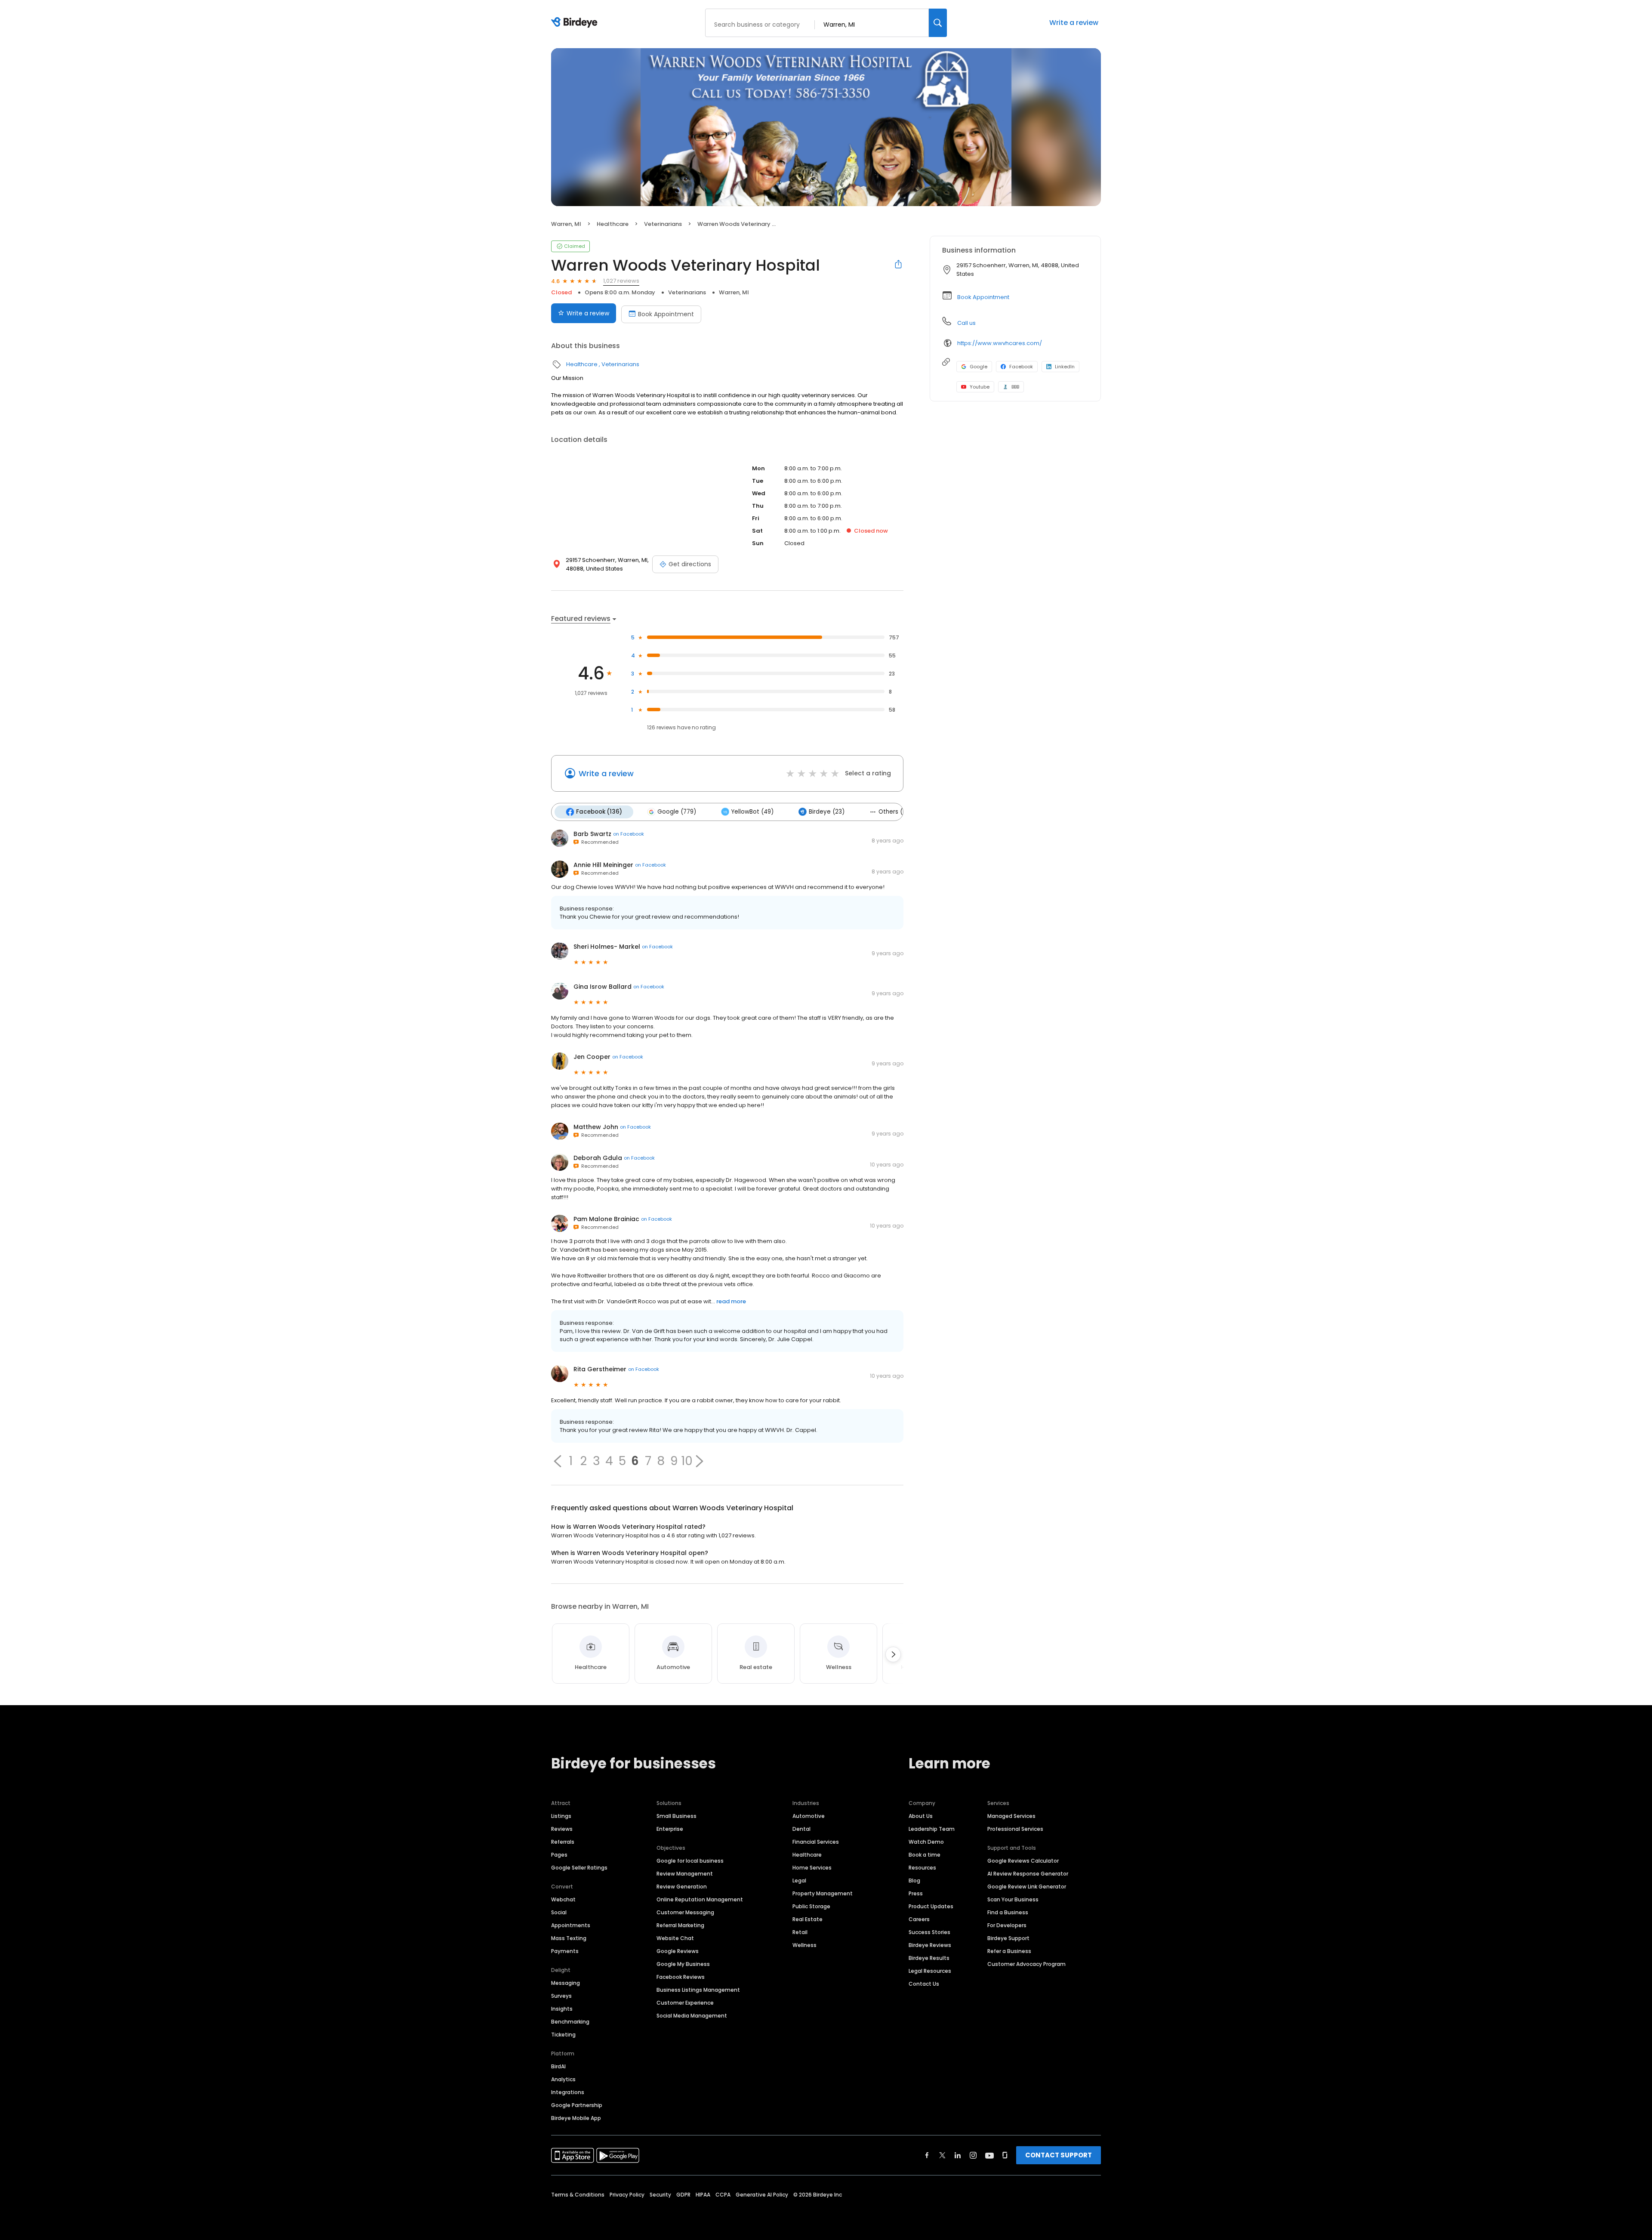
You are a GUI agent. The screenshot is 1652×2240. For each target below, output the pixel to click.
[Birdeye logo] (576, 23)
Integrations (568, 2092)
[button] (558, 1461)
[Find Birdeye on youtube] (989, 2155)
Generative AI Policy (762, 2195)
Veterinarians (663, 224)
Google (979, 367)
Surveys (561, 1996)
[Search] (938, 23)
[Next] (893, 1654)
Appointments (571, 1925)
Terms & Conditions (578, 2195)
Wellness (804, 1945)
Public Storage (811, 1906)
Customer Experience (685, 2003)
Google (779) (677, 812)
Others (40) (895, 812)
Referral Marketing (680, 1925)
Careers (919, 1919)
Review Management (685, 1874)
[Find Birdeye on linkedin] (958, 2155)
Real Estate (808, 1919)
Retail (800, 1932)
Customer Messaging (685, 1912)
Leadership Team (932, 1829)
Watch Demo (926, 1842)
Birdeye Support (1008, 1938)
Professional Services (1015, 1829)
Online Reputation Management (700, 1899)
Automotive (809, 1816)
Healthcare (613, 224)
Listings (561, 1816)
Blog (914, 1881)
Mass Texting (569, 1938)
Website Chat (675, 1938)
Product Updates (931, 1906)
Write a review (1074, 23)
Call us (966, 323)
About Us (921, 1816)
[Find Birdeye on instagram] (973, 2155)
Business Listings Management (698, 1990)
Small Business (677, 1816)
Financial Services (816, 1842)
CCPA (723, 2195)
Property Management (823, 1893)
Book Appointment (666, 314)
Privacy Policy (627, 2195)
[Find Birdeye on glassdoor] (1005, 2155)
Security (660, 2195)
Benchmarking (570, 2022)
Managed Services (1011, 1816)
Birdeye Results (929, 1958)
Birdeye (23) (827, 812)
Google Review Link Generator (1027, 1887)
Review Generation (682, 1887)
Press (916, 1893)
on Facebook (629, 834)
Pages (559, 1855)
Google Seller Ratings (579, 1868)
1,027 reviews (621, 281)
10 (687, 1461)
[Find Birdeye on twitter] (942, 2155)
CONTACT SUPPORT (1059, 2155)
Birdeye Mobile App (576, 2118)
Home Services (812, 1868)
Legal (799, 1881)
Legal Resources (930, 1971)
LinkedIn (1065, 367)
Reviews (562, 1829)
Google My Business (683, 1964)
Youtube (980, 387)
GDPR (683, 2195)
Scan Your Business (1013, 1899)
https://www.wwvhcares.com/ (1000, 343)
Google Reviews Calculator (1023, 1861)
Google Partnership (577, 2105)
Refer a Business (1009, 1951)
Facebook (1021, 367)
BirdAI (558, 2066)
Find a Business (1008, 1912)
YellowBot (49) (752, 812)
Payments (565, 1951)
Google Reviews (678, 1951)
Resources (922, 1868)
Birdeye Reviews (930, 1945)
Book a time (925, 1855)
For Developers (1007, 1925)
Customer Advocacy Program (1026, 1964)
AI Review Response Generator (1028, 1874)
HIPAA (703, 2195)
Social (559, 1912)
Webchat (563, 1899)
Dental (801, 1829)
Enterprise (670, 1829)
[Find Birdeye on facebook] (927, 2155)
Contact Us (924, 1984)
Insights (562, 2009)
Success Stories (929, 1932)
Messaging (566, 1983)
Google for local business (690, 1861)
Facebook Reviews (681, 1977)
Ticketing (563, 2035)
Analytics (563, 2079)
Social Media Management (692, 2016)
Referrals (563, 1842)
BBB (1015, 387)
